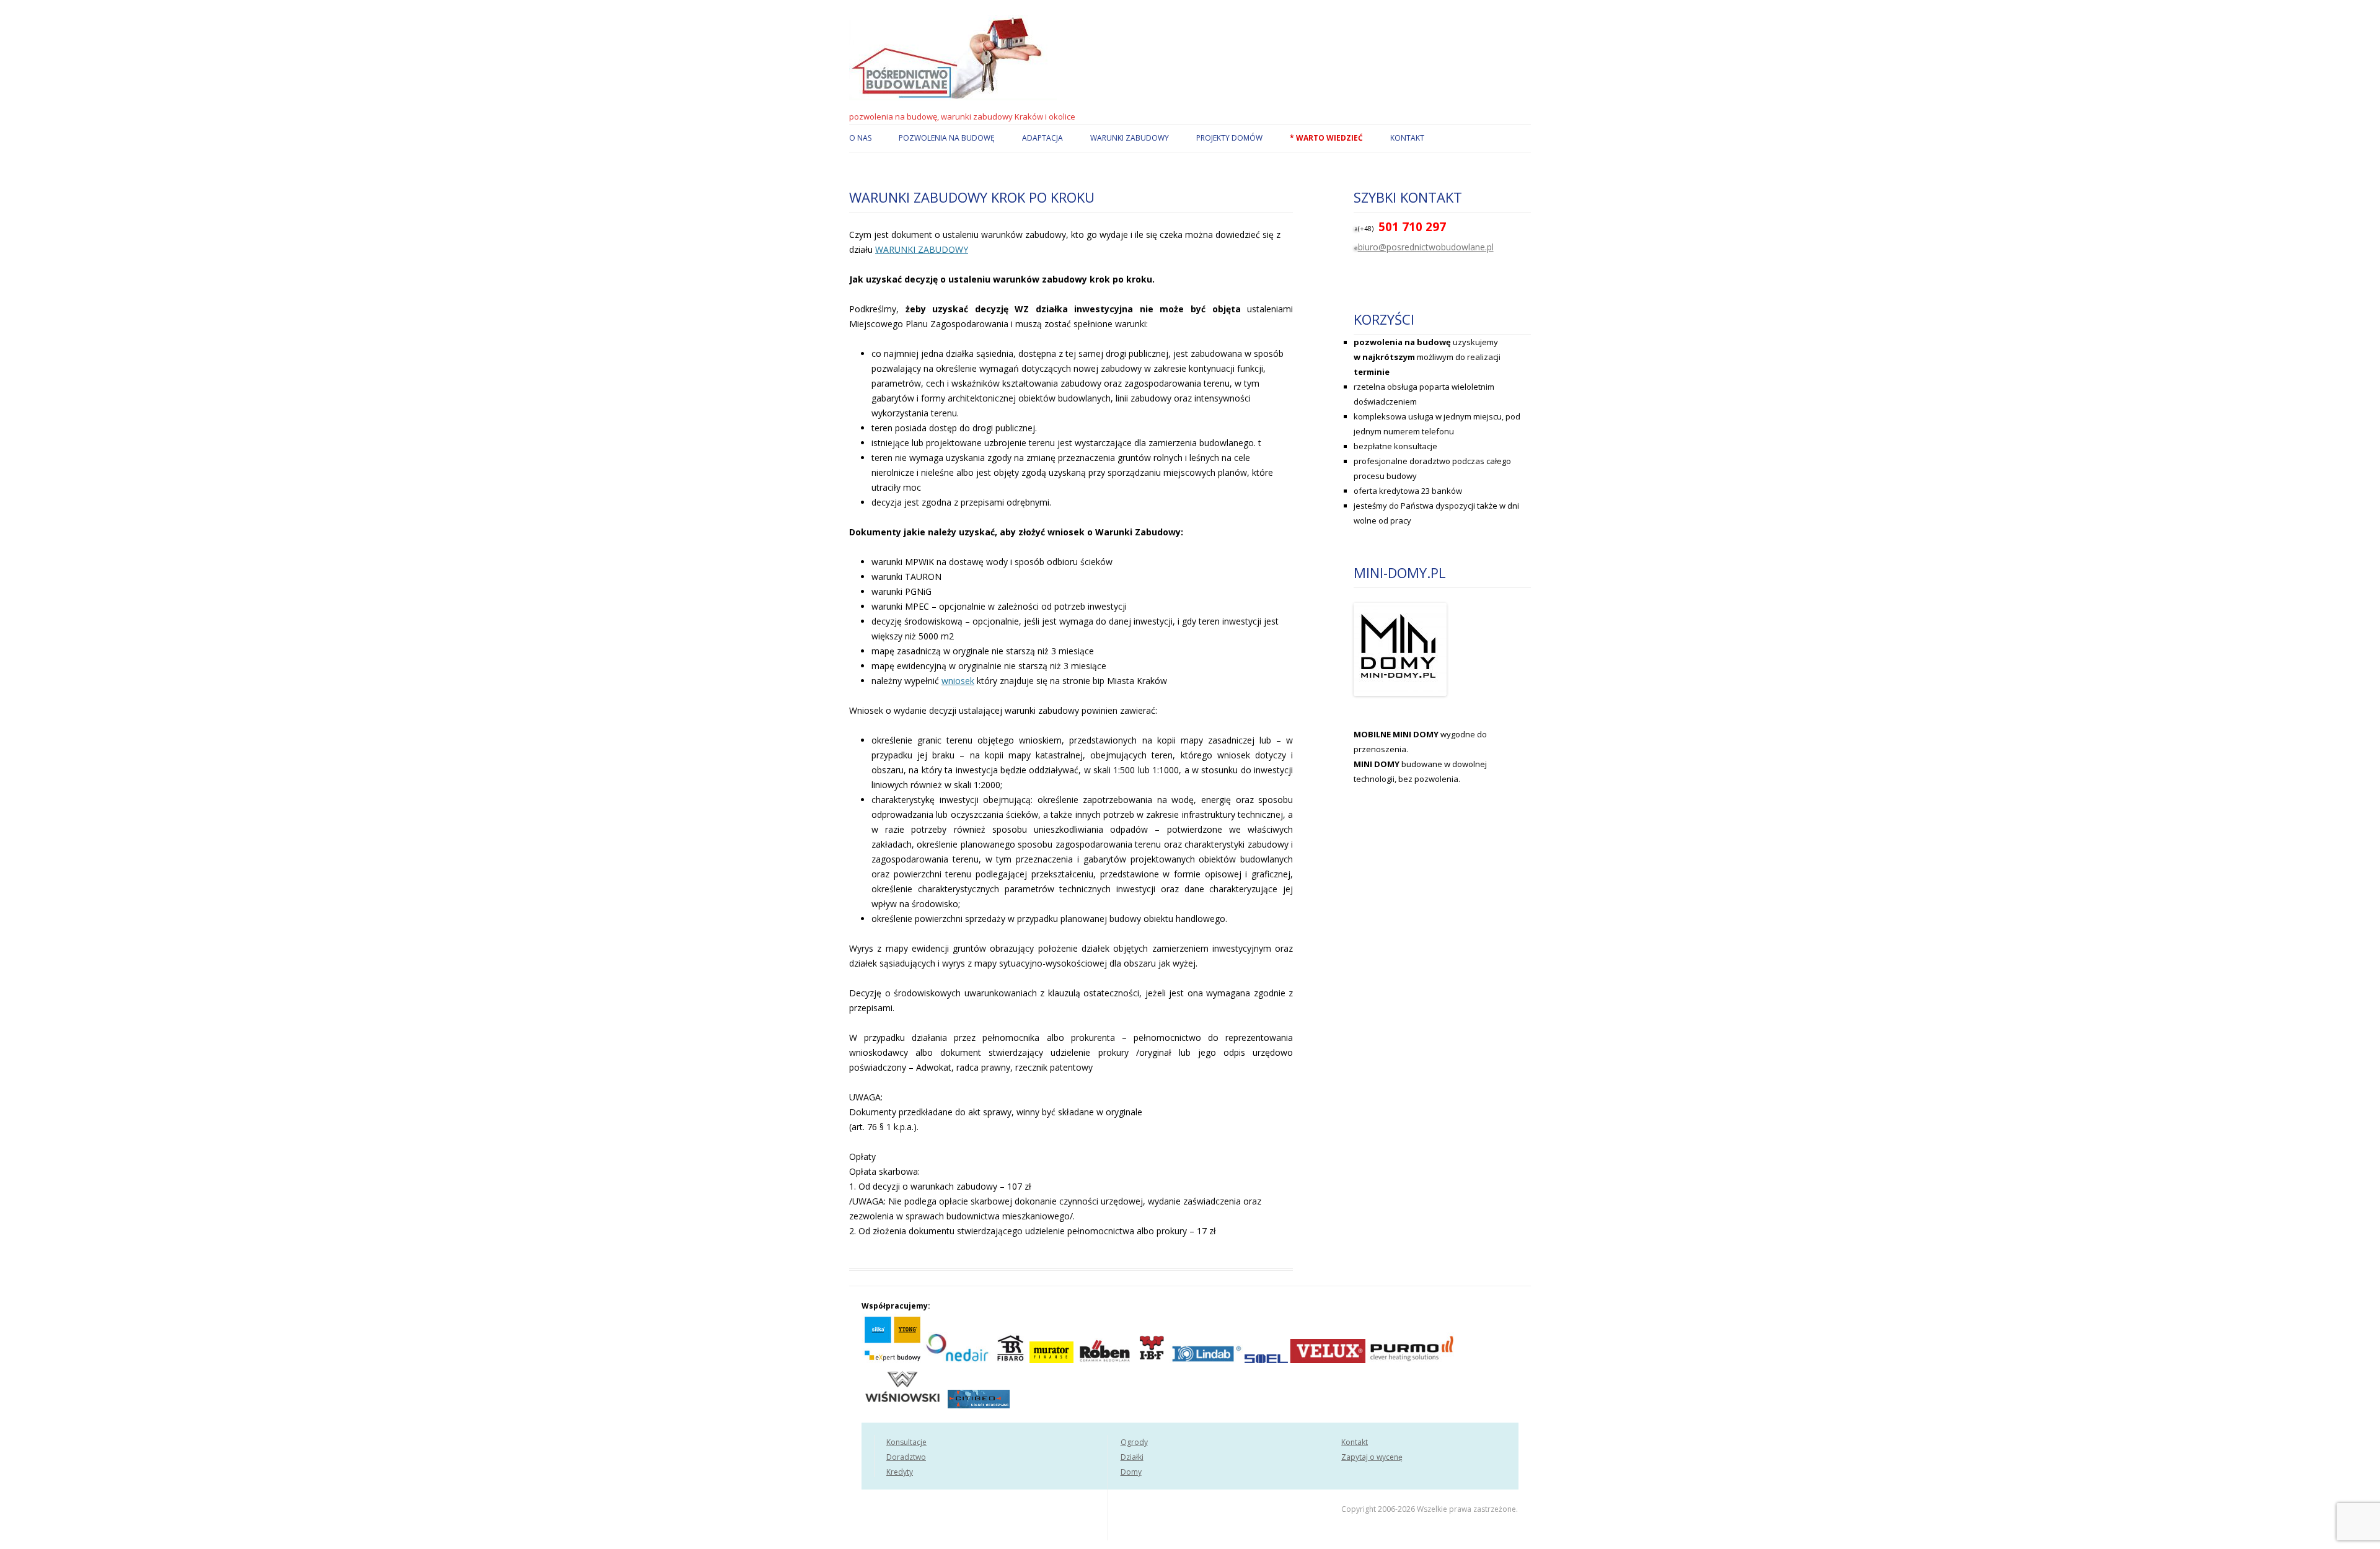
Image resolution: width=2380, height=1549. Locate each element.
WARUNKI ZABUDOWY (922, 249)
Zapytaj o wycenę (1372, 1457)
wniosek (958, 681)
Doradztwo (906, 1457)
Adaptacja (1042, 138)
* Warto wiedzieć (1326, 138)
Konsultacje (906, 1442)
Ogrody (1134, 1442)
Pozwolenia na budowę (947, 138)
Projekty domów (1229, 138)
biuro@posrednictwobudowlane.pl (1426, 247)
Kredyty (900, 1472)
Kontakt (1407, 138)
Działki (1132, 1457)
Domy (1131, 1472)
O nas (860, 138)
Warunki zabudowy (1130, 138)
